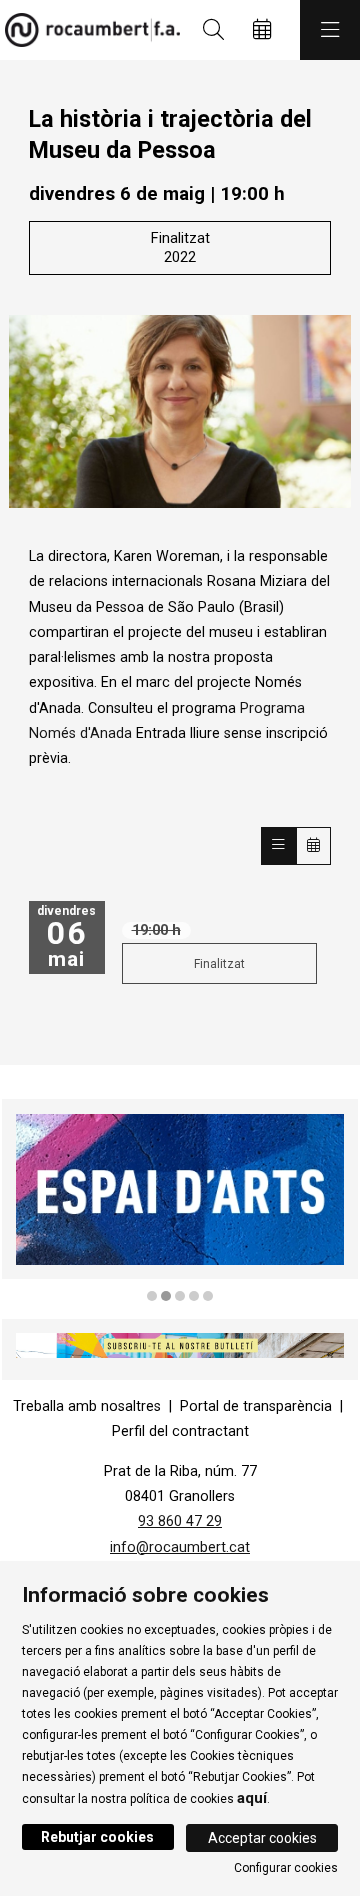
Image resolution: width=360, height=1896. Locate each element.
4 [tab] (194, 1296)
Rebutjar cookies (97, 1837)
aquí (252, 1798)
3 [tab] (180, 1296)
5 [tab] (208, 1296)
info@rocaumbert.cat (180, 1547)
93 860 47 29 (180, 1521)
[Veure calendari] (313, 845)
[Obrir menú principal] (330, 30)
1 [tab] (152, 1296)
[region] (180, 1201)
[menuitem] (87, 1406)
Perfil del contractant (180, 1431)
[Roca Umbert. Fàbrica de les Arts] (87, 30)
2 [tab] (166, 1296)
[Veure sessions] (278, 845)
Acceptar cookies (262, 1838)
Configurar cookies (286, 1868)
